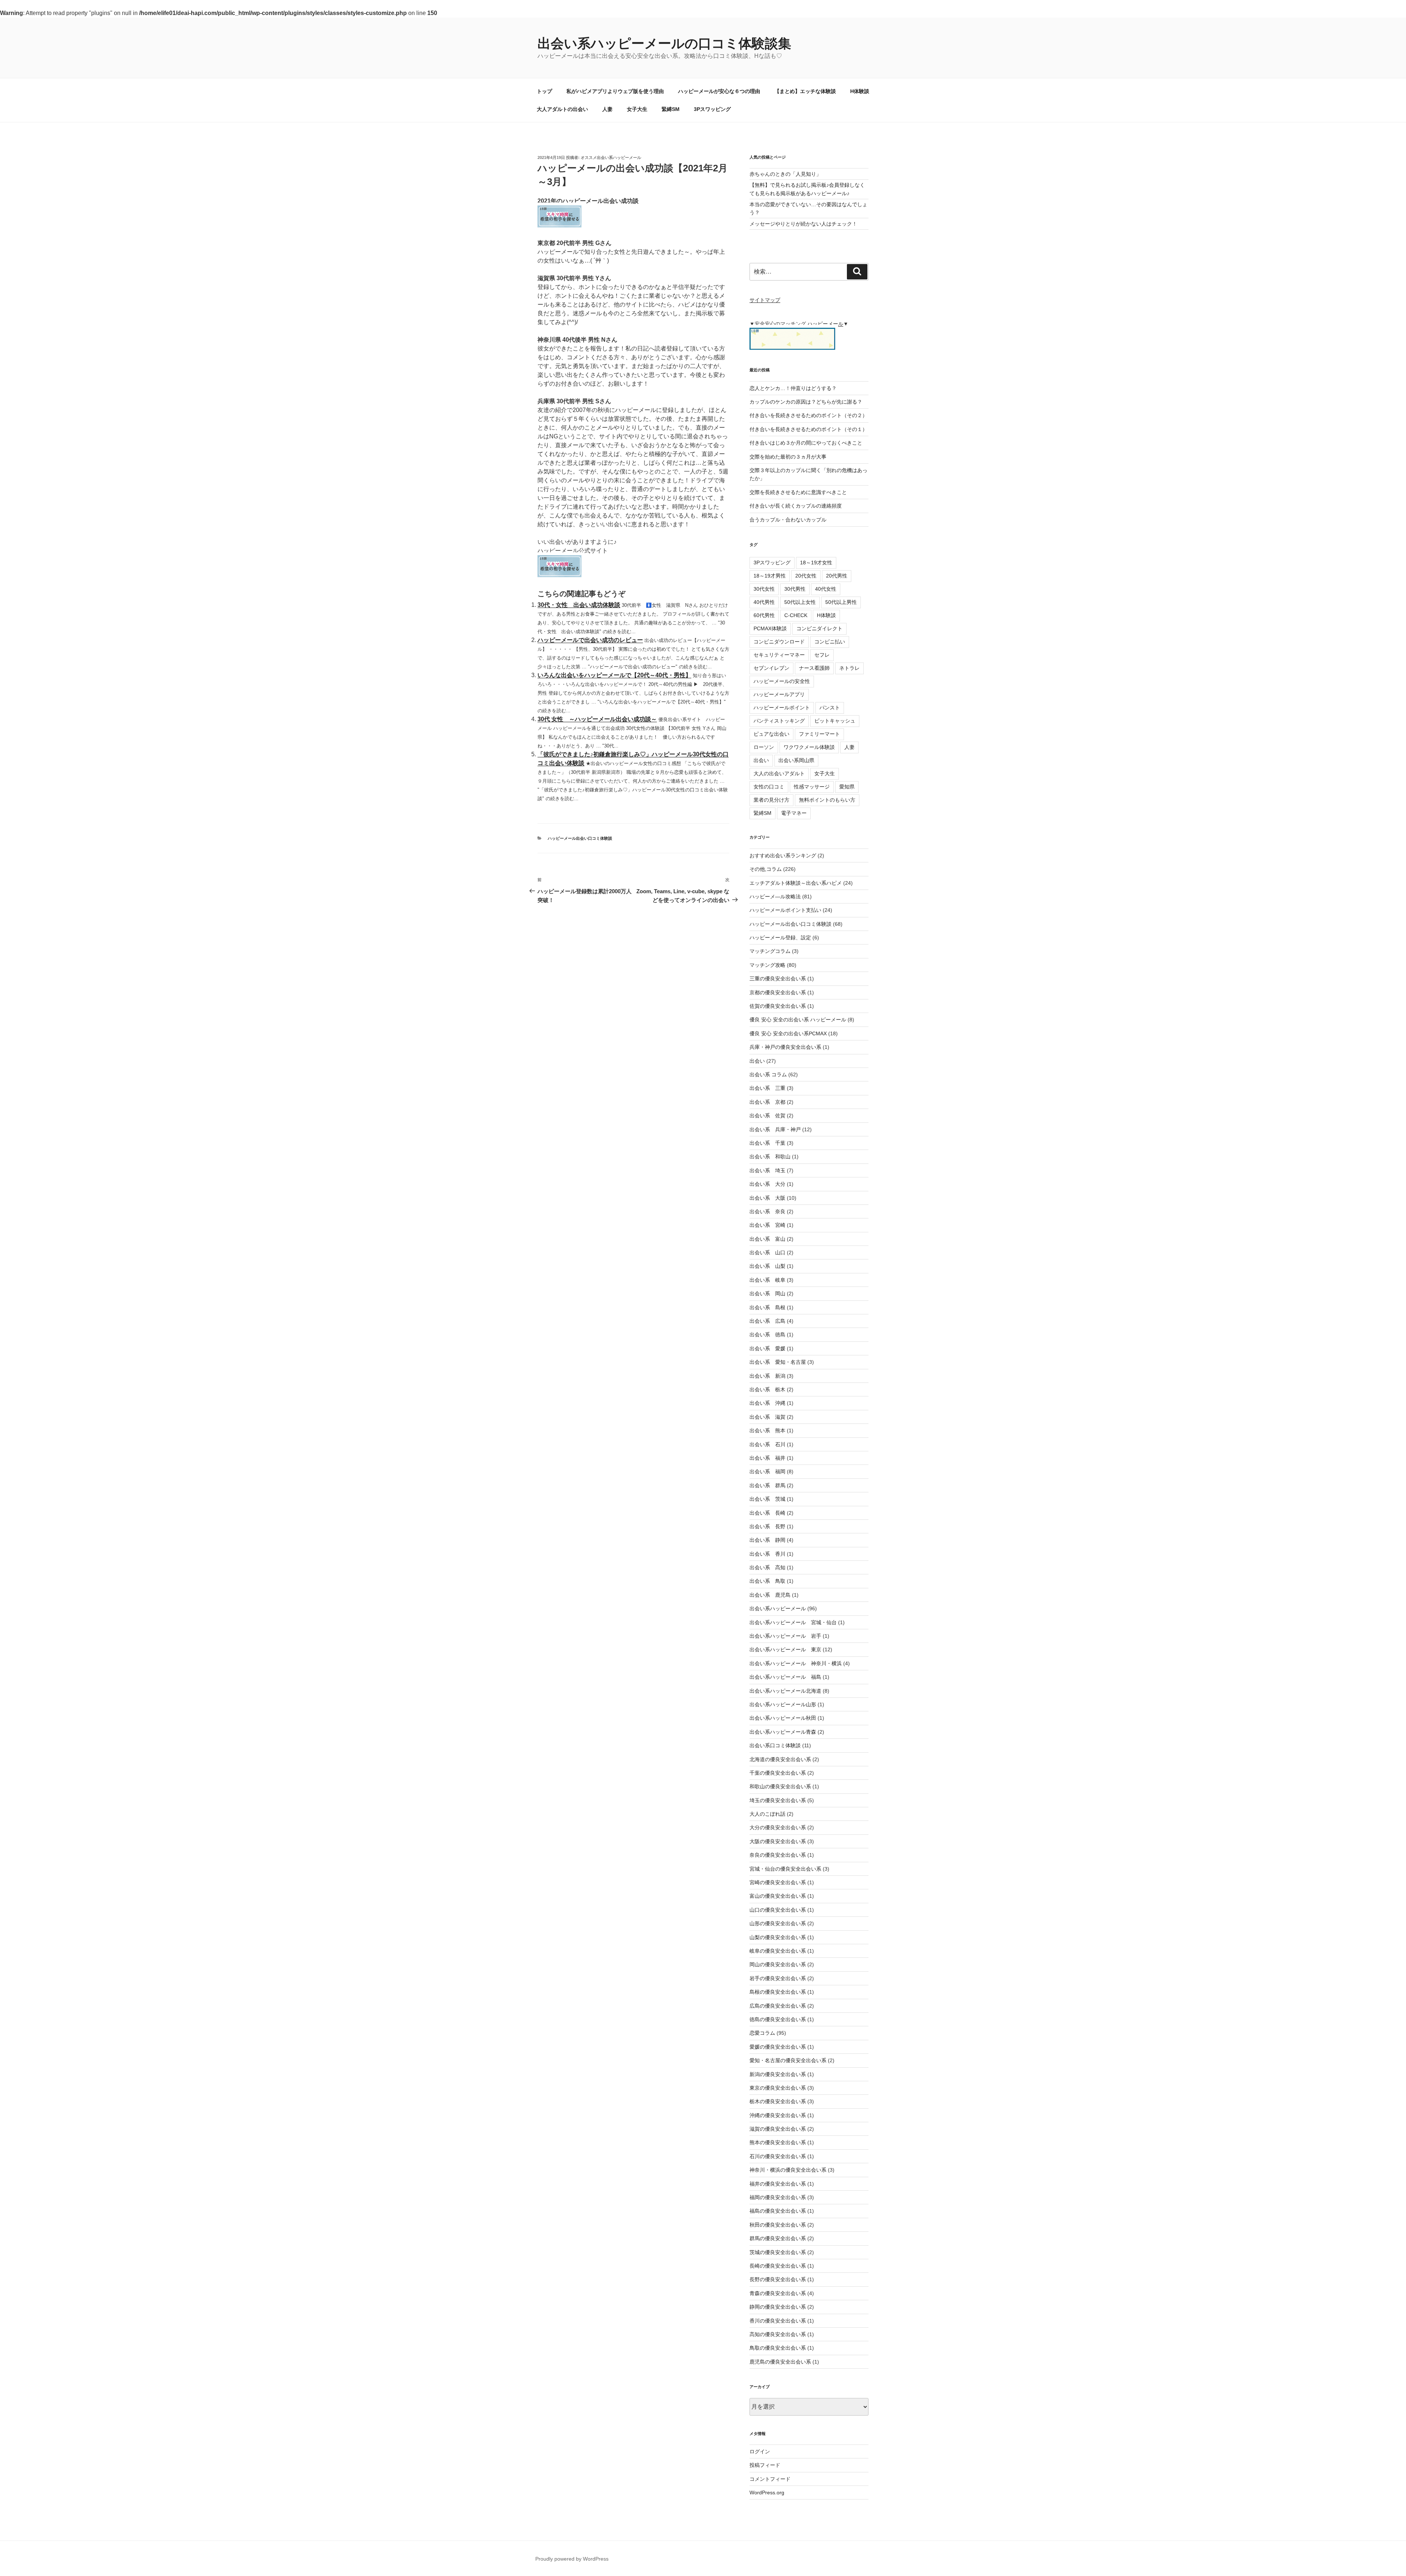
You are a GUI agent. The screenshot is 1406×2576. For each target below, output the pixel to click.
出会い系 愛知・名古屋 (778, 1362)
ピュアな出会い (771, 734)
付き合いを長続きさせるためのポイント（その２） (808, 415)
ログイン (760, 2451)
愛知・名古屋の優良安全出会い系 (788, 2060)
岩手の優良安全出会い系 (778, 1978)
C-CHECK (796, 615)
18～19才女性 (816, 563)
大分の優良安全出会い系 (778, 1827)
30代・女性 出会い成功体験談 (579, 605)
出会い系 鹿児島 (770, 1595)
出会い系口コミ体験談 (775, 1745)
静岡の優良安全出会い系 (778, 2307)
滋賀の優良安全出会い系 (778, 2129)
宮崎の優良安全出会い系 (778, 1882)
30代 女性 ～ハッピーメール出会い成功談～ (597, 719)
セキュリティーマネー (779, 655)
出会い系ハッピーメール (778, 1608)
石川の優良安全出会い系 (778, 2156)
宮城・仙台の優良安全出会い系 (785, 1869)
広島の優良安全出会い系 (778, 2006)
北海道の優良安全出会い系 (780, 1759)
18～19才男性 (770, 576)
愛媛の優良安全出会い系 (778, 2047)
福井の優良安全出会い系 (778, 2184)
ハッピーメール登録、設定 (780, 938)
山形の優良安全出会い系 (778, 1923)
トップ (544, 91)
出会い (761, 760)
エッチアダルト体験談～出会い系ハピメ (796, 883)
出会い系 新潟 (767, 1376)
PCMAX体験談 (770, 628)
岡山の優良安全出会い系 (778, 1964)
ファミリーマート (819, 734)
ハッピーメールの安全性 (782, 681)
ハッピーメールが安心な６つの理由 (719, 91)
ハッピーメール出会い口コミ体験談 (580, 838)
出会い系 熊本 (767, 1430)
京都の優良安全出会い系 (778, 992)
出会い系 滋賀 (767, 1417)
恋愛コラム (762, 2033)
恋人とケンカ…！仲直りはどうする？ (793, 388)
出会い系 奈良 (767, 1211)
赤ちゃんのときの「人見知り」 (785, 174)
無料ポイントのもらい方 (827, 800)
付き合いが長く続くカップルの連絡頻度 (796, 506)
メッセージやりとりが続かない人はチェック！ (803, 224)
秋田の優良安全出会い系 (778, 2225)
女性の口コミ (769, 787)
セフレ (822, 655)
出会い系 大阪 (767, 1198)
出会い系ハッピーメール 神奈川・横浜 (796, 1663)
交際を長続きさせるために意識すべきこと (798, 492)
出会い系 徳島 (767, 1335)
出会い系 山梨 (767, 1266)
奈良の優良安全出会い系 (778, 1855)
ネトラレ (849, 668)
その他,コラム (766, 869)
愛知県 (847, 787)
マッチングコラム (770, 951)
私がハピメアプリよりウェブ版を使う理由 (615, 91)
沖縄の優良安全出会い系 (778, 2115)
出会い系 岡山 (767, 1293)
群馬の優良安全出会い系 (778, 2238)
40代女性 (826, 589)
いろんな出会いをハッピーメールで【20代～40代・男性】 (614, 675)
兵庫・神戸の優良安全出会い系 (785, 1047)
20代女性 (806, 576)
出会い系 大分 (767, 1184)
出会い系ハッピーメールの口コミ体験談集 (664, 43)
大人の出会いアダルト (779, 773)
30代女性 (764, 589)
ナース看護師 (814, 668)
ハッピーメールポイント (782, 708)
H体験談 (860, 91)
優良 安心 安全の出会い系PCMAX (788, 1033)
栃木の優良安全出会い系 (778, 2101)
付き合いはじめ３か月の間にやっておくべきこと (806, 443)
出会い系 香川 (767, 1554)
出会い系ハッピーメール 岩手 (785, 1636)
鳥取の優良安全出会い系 (778, 2348)
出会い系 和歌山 (770, 1157)
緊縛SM (671, 109)
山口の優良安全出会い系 (778, 1910)
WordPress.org (767, 2493)
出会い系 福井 (767, 1458)
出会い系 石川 (767, 1444)
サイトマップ (765, 300)
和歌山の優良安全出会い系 (780, 1786)
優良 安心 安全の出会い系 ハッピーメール (798, 1020)
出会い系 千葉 (767, 1143)
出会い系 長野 (767, 1526)
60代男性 (764, 615)
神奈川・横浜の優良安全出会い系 (788, 2170)
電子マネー (794, 813)
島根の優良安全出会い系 (778, 1992)
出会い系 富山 (767, 1239)
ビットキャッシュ (835, 721)
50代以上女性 (800, 602)
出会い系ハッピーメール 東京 (785, 1649)
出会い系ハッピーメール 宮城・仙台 (793, 1622)
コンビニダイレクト (819, 628)
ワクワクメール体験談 (809, 747)
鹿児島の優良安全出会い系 (780, 2362)
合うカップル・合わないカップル (788, 520)
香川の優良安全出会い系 (778, 2321)
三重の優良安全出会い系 (778, 979)
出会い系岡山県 (796, 760)
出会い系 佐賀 (767, 1116)
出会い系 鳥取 (767, 1581)
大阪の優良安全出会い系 (778, 1841)
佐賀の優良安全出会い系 (778, 1006)
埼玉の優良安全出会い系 (778, 1800)
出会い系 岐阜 (767, 1280)
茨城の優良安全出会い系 (778, 2252)
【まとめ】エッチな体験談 (805, 91)
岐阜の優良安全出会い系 (778, 1951)
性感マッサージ (812, 787)
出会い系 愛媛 (767, 1348)
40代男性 (764, 602)
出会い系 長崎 (767, 1513)
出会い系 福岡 (767, 1471)
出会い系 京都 (767, 1102)
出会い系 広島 (767, 1321)
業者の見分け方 (771, 800)
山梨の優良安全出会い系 (778, 1937)
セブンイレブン (771, 668)
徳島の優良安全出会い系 (778, 2019)
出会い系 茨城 (767, 1499)
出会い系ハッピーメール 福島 (785, 1677)
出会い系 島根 (767, 1307)
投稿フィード (765, 2465)
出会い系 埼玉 (767, 1170)
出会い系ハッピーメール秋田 (783, 1718)
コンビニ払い (830, 642)
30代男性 (795, 589)
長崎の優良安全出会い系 (778, 2266)
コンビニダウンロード (779, 642)
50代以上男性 (841, 602)
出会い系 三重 (767, 1088)
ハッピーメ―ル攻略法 (775, 897)
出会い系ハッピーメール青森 (783, 1732)
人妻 (607, 109)
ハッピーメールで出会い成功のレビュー (590, 640)
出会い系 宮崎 (767, 1225)
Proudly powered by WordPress (572, 2559)
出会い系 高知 (767, 1567)
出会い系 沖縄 (767, 1403)
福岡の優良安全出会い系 (778, 2197)
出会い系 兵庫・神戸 (775, 1129)
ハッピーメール (825, 324)
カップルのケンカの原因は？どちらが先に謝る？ (806, 402)
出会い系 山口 (767, 1252)
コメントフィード (770, 2479)
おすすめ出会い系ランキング (783, 855)
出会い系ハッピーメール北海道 (785, 1691)
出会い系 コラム (768, 1074)
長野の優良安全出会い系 (778, 2279)
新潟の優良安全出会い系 (778, 2074)
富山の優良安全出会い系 (778, 1896)
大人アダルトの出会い (562, 109)
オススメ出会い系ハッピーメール (611, 157)
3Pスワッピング (712, 109)
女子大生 (637, 109)
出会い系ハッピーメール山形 (783, 1704)
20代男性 (837, 576)
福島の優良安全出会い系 (778, 2211)
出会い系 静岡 (767, 1540)
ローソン (764, 747)
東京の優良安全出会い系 (778, 2088)
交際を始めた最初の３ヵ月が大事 (788, 457)
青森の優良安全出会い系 (778, 2293)
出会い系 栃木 (767, 1389)
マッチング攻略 (767, 965)
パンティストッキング (779, 721)
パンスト (830, 708)
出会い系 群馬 (767, 1485)
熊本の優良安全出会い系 (778, 2142)
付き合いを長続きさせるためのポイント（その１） (808, 429)
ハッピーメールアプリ (779, 694)
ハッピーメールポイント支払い (785, 910)
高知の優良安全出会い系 (778, 2334)
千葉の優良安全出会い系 (778, 1773)
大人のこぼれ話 (767, 1814)
